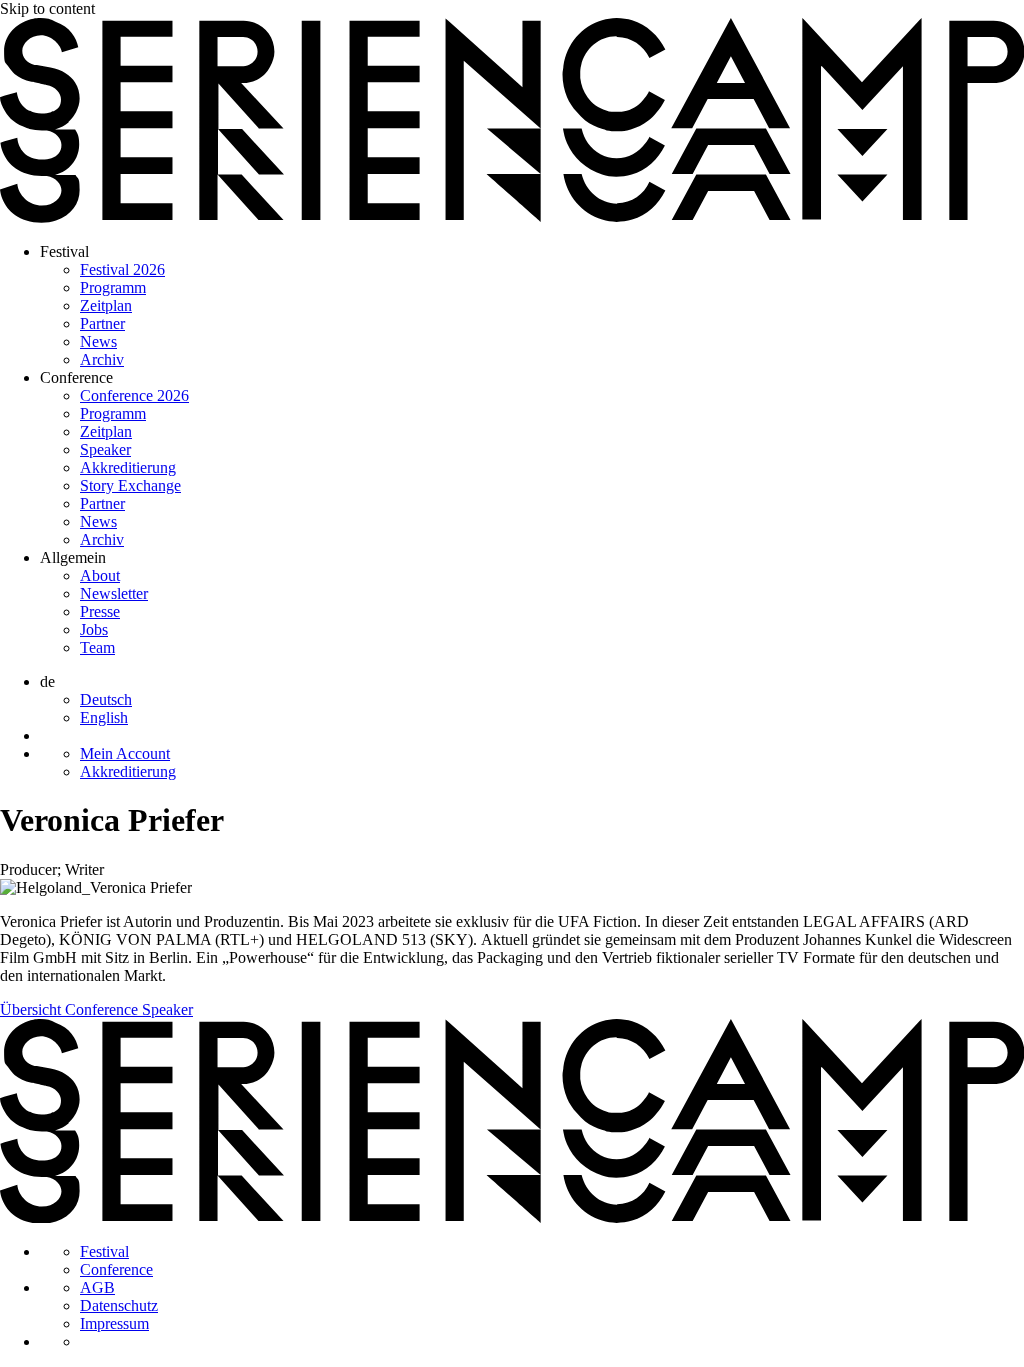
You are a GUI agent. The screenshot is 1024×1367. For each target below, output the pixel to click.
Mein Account (125, 753)
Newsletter (114, 593)
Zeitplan (106, 305)
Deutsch (106, 699)
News (98, 341)
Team (97, 647)
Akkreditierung (128, 467)
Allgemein (73, 557)
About (100, 575)
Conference (76, 377)
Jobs (94, 629)
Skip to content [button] (47, 8)
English (104, 717)
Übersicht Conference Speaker (96, 1009)
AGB (97, 1287)
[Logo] (512, 217)
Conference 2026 (134, 395)
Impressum (114, 1323)
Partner (102, 323)
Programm (113, 287)
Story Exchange (130, 485)
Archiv (102, 359)
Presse (100, 611)
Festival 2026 (122, 269)
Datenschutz (119, 1305)
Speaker (105, 449)
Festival (64, 251)
